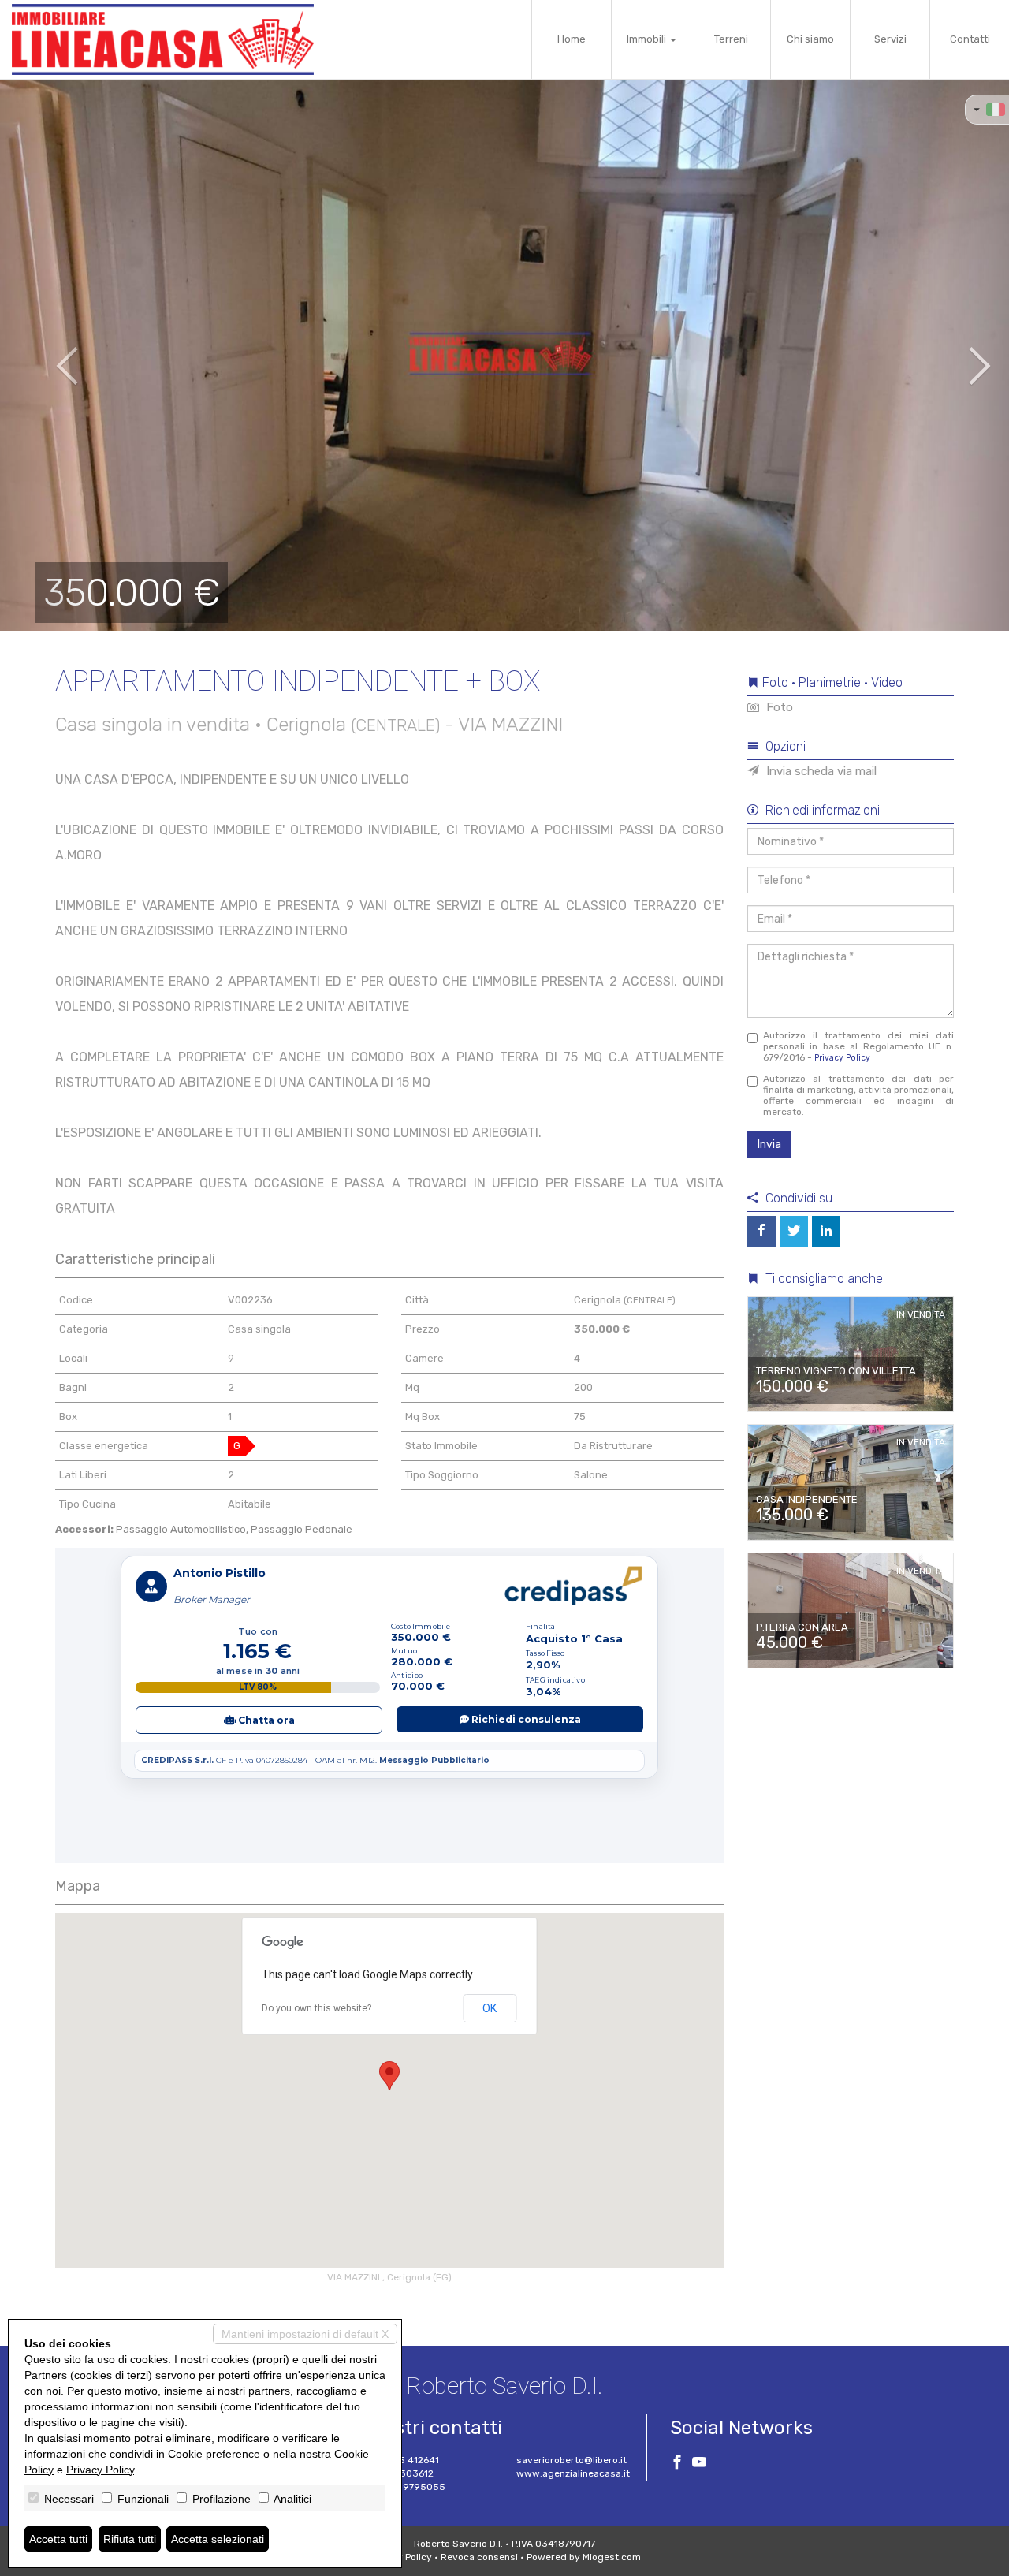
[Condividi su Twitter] (794, 1231)
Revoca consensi (479, 2557)
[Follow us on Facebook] (677, 2464)
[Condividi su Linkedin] (826, 1231)
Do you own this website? (316, 2008)
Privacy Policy (842, 1058)
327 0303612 (404, 2473)
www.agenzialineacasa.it (573, 2473)
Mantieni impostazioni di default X (305, 2334)
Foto (778, 707)
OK (490, 2008)
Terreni (731, 39)
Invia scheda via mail (820, 771)
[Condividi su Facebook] (761, 1231)
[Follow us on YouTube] (699, 2464)
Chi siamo (810, 39)
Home (572, 39)
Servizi (890, 39)
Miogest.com (612, 2557)
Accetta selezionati (218, 2539)
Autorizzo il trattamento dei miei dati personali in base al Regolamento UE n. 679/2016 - (859, 1046)
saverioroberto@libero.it (572, 2460)
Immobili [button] (648, 39)
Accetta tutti (58, 2539)
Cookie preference (214, 2454)
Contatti (970, 39)
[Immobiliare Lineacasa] (163, 39)
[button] (50, 355)
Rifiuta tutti (130, 2539)
